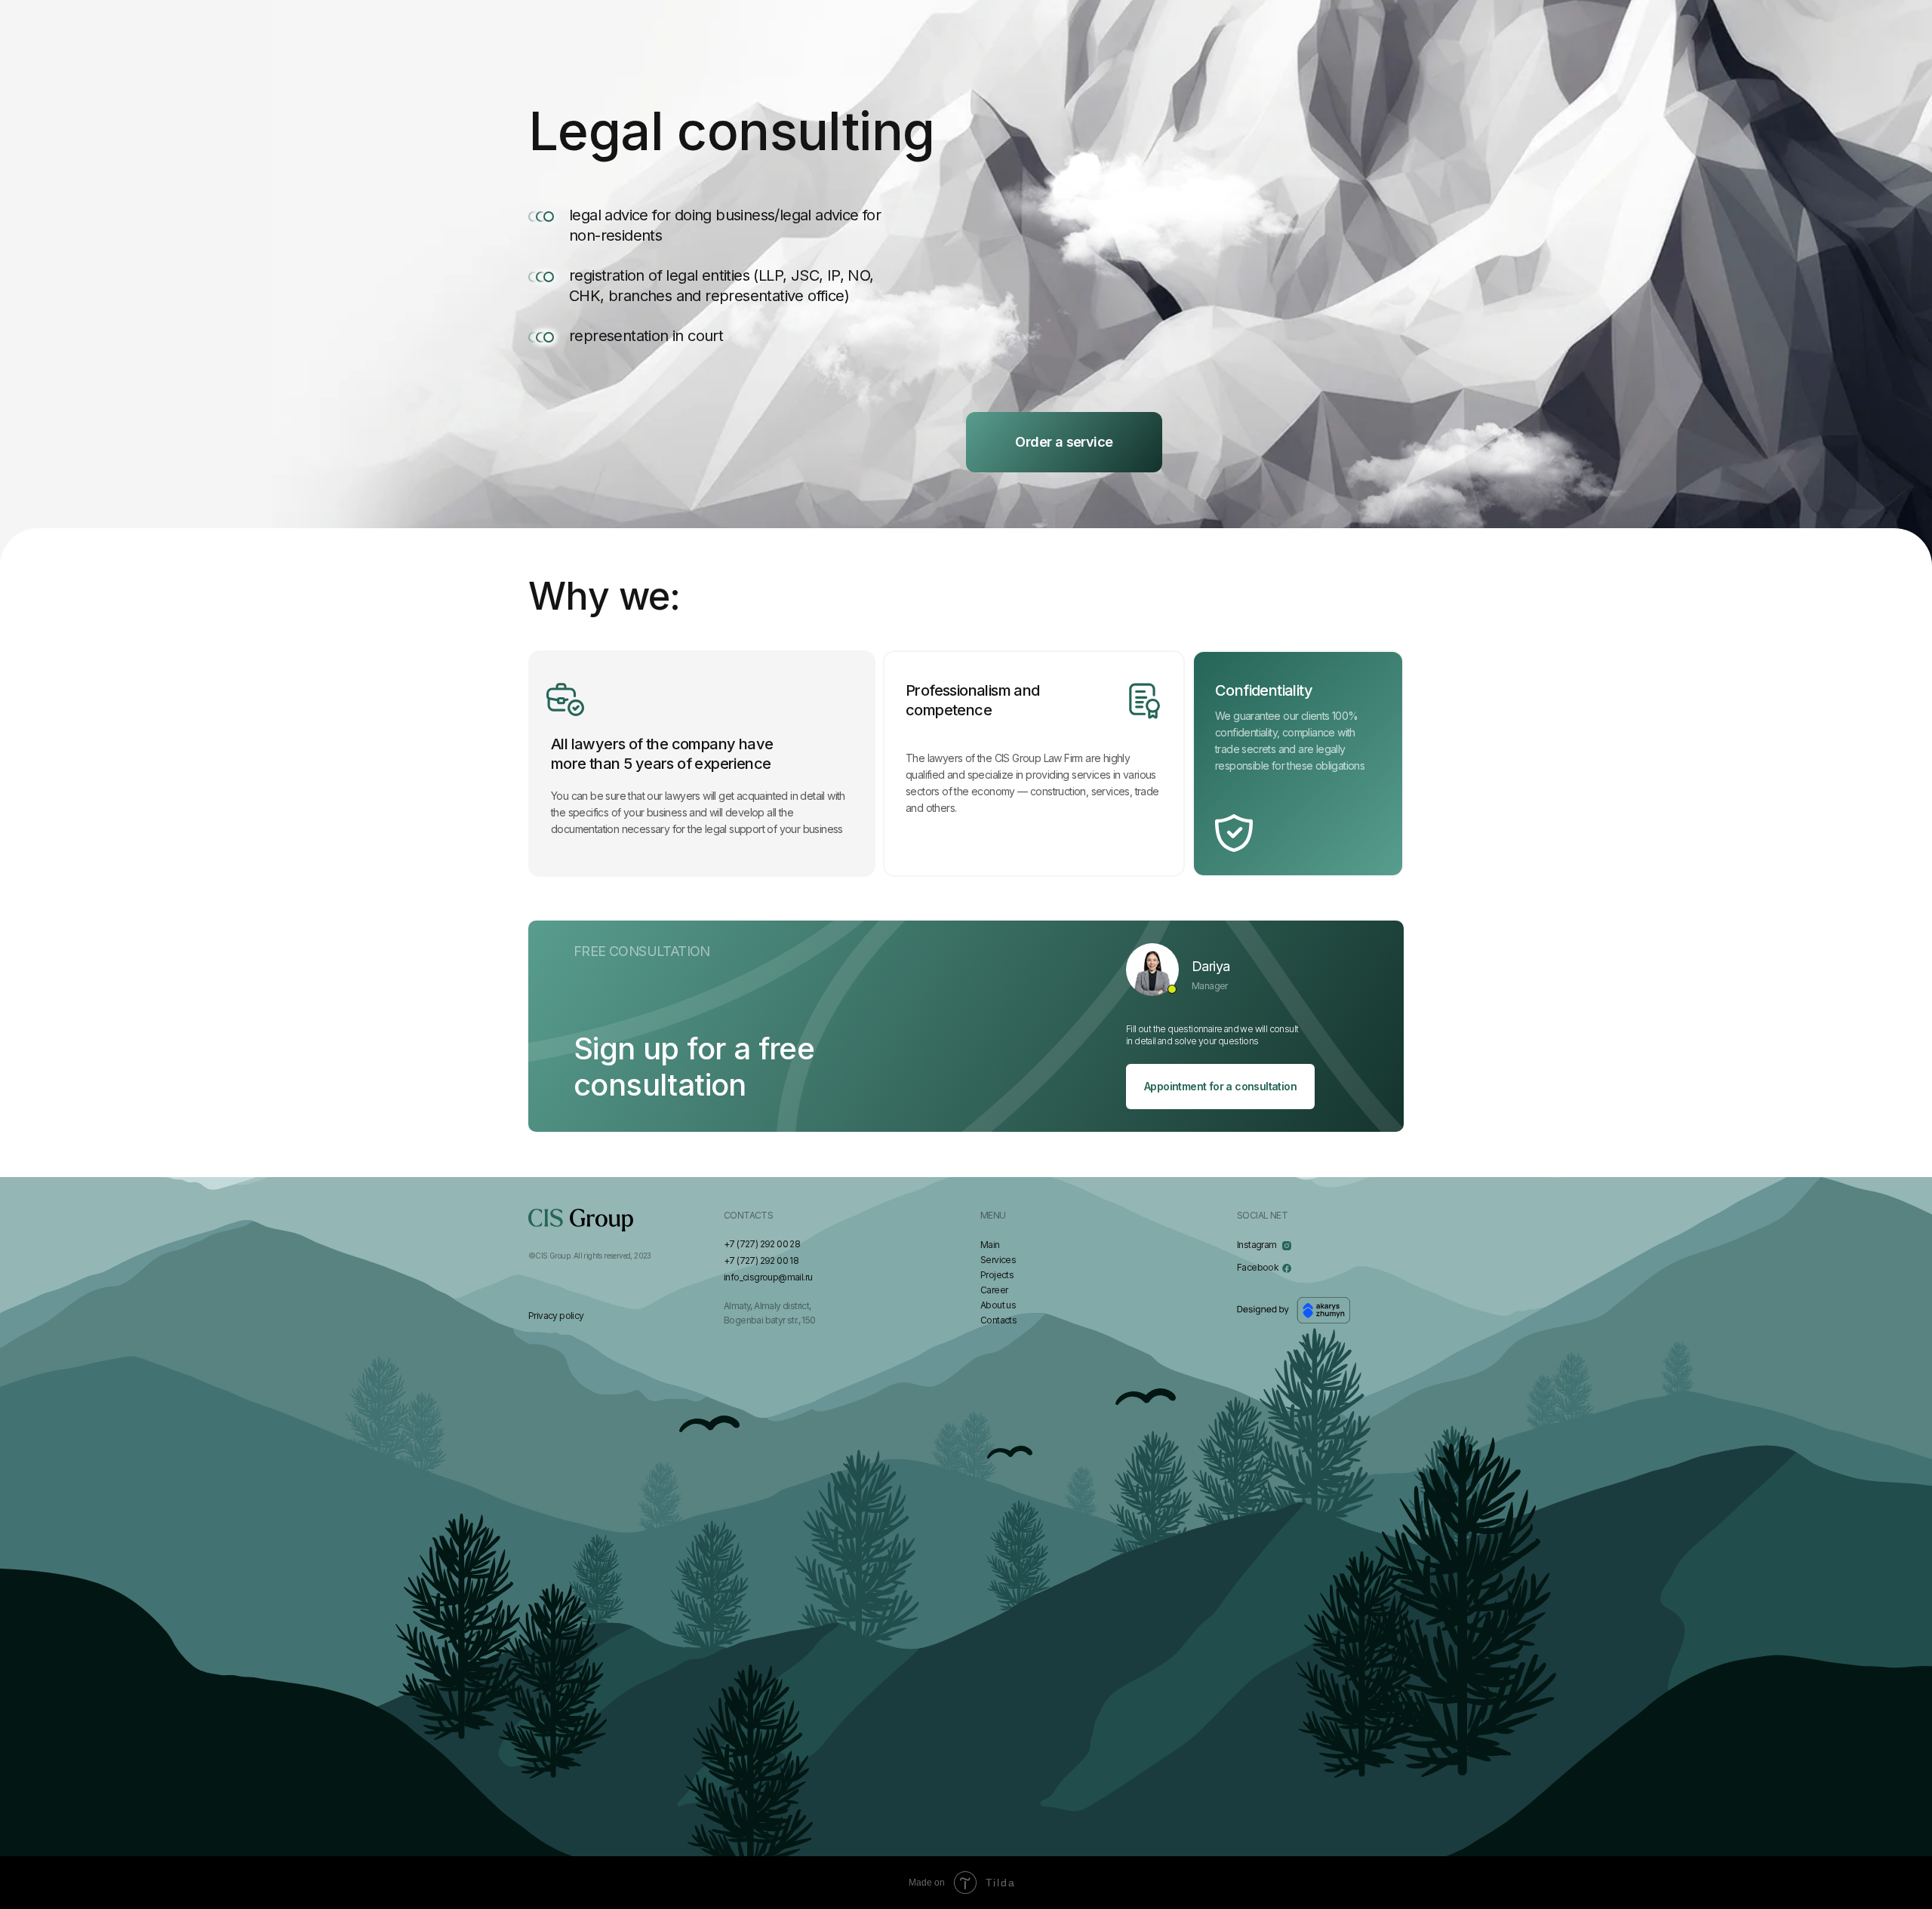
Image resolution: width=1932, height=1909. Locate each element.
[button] (1064, 442)
